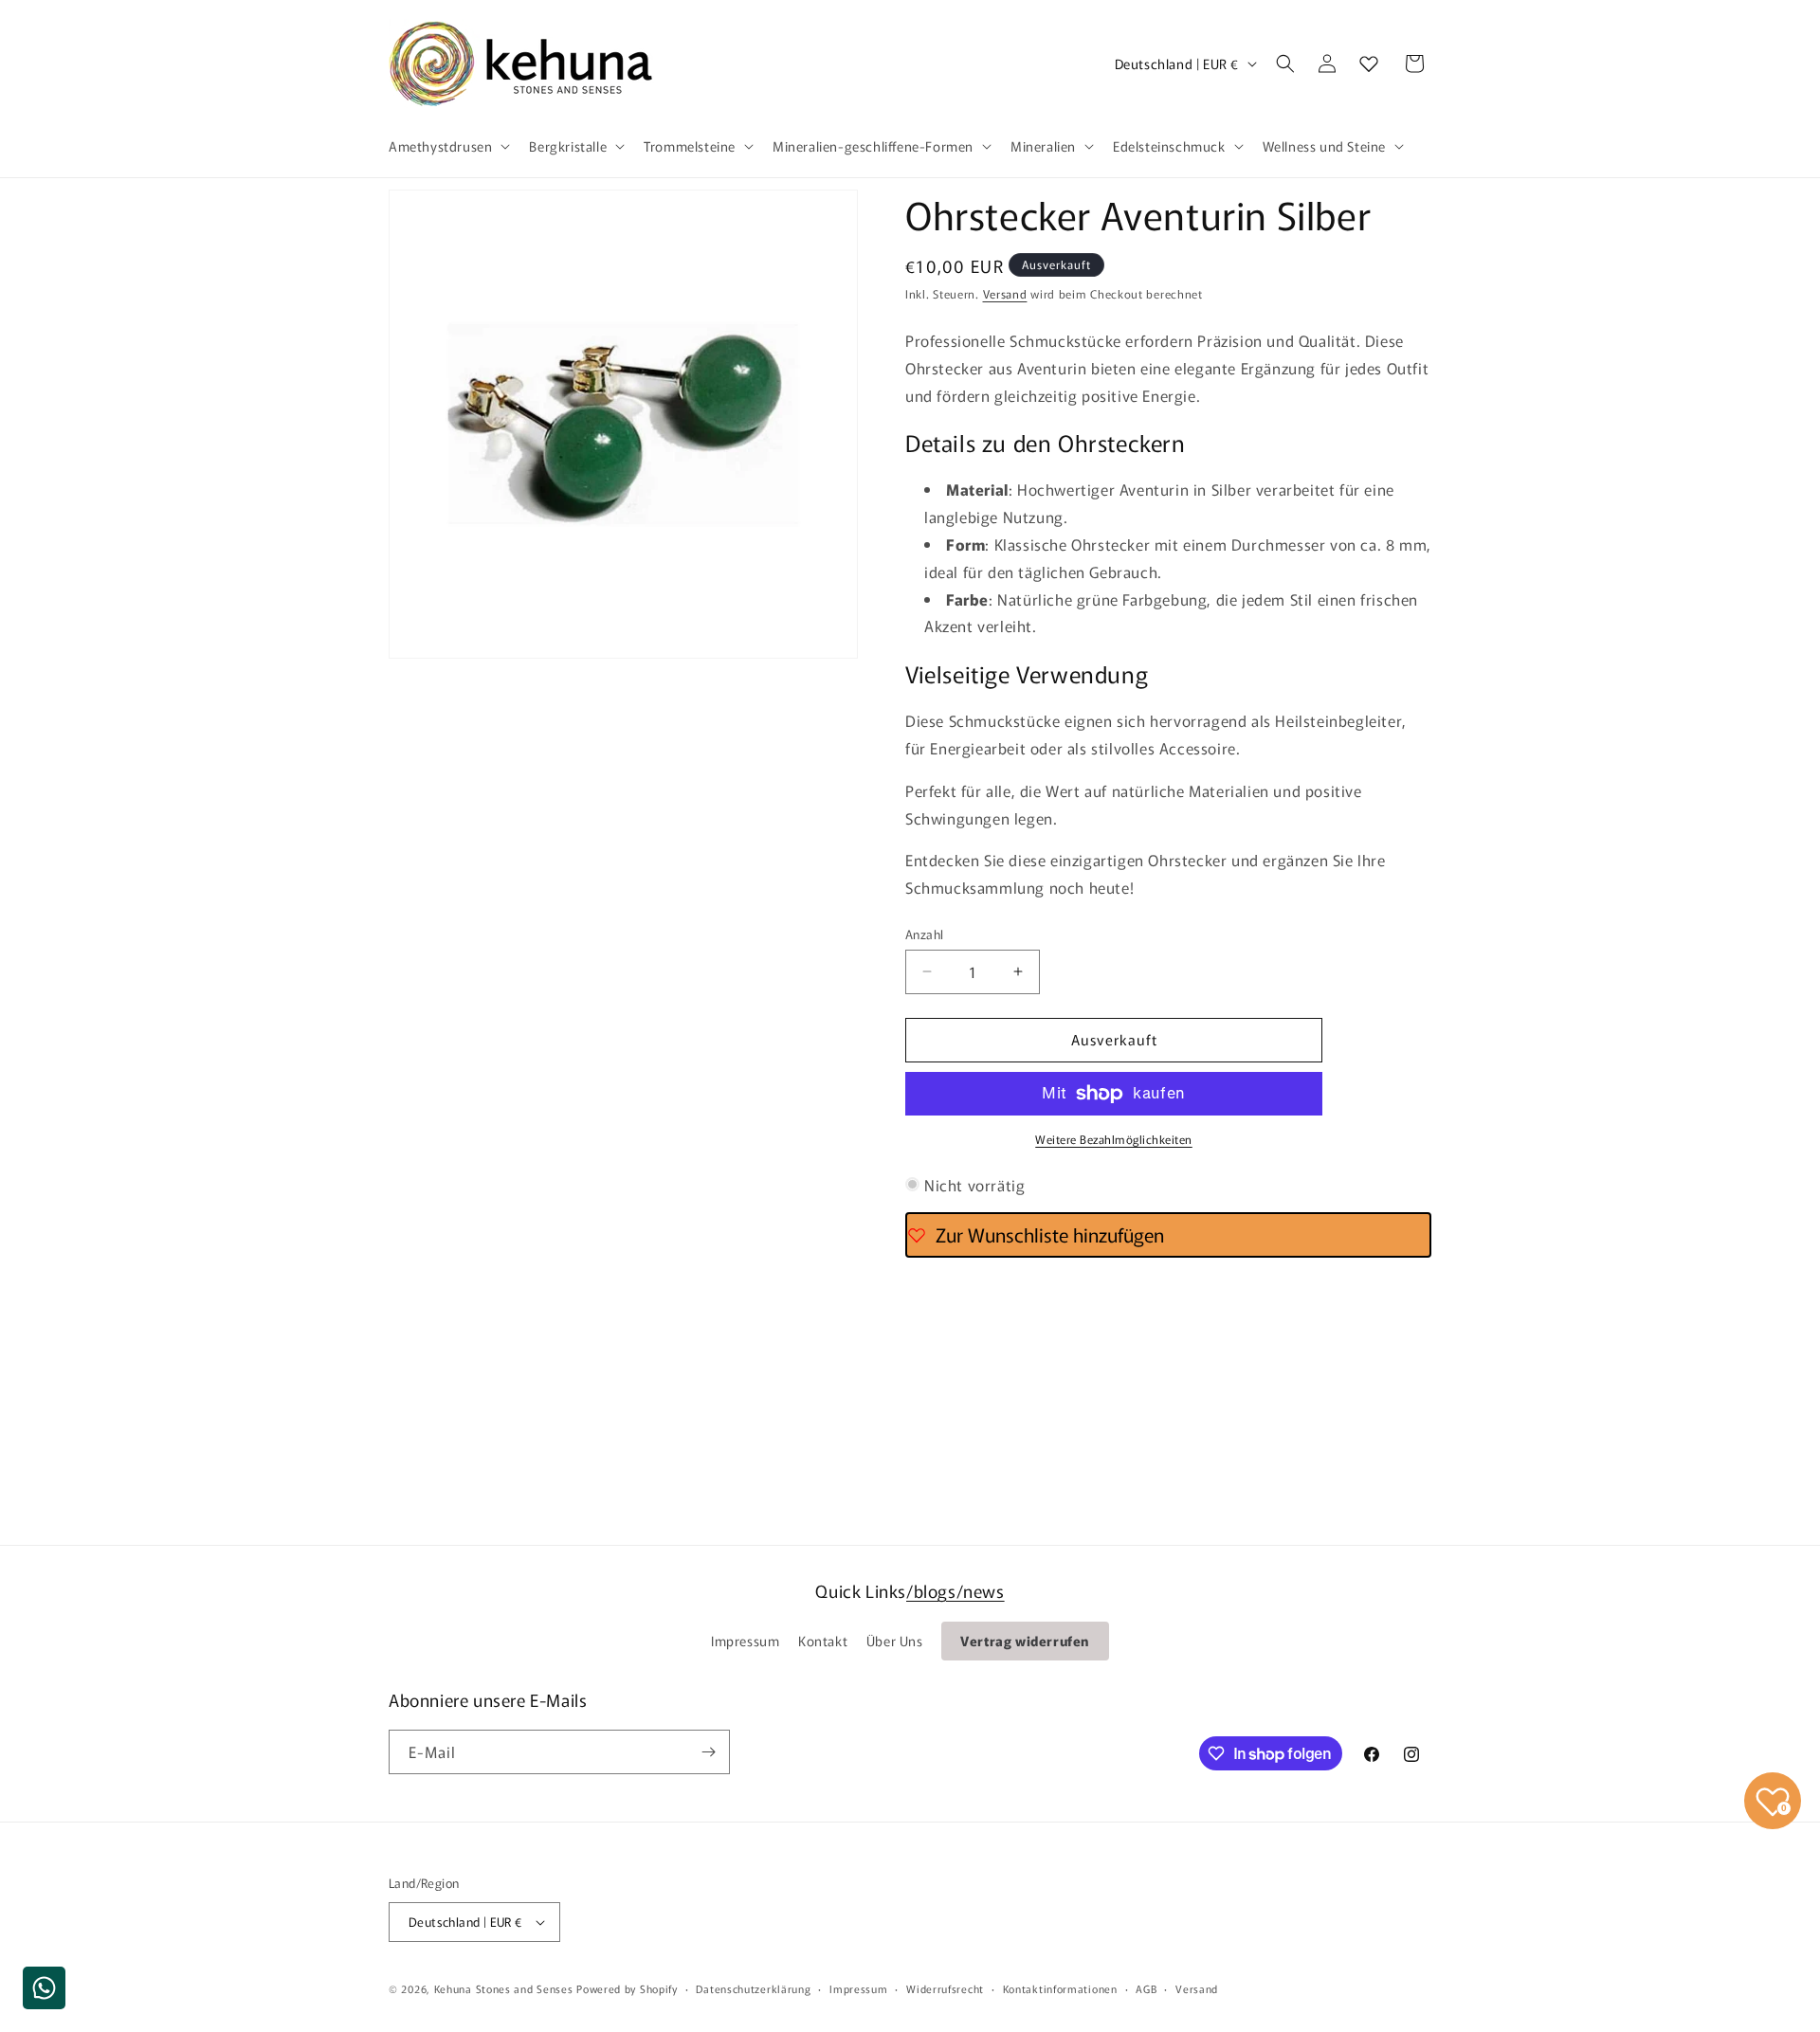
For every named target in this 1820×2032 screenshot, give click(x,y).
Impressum (745, 1641)
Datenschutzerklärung (753, 1988)
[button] (447, 146)
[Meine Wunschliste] (1369, 63)
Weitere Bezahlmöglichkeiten (1114, 1139)
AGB (1146, 1988)
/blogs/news (955, 1590)
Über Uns (895, 1641)
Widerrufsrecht (945, 1988)
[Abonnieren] (708, 1752)
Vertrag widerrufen (1025, 1641)
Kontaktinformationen (1060, 1988)
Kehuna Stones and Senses (504, 1988)
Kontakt (823, 1641)
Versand (1005, 293)
